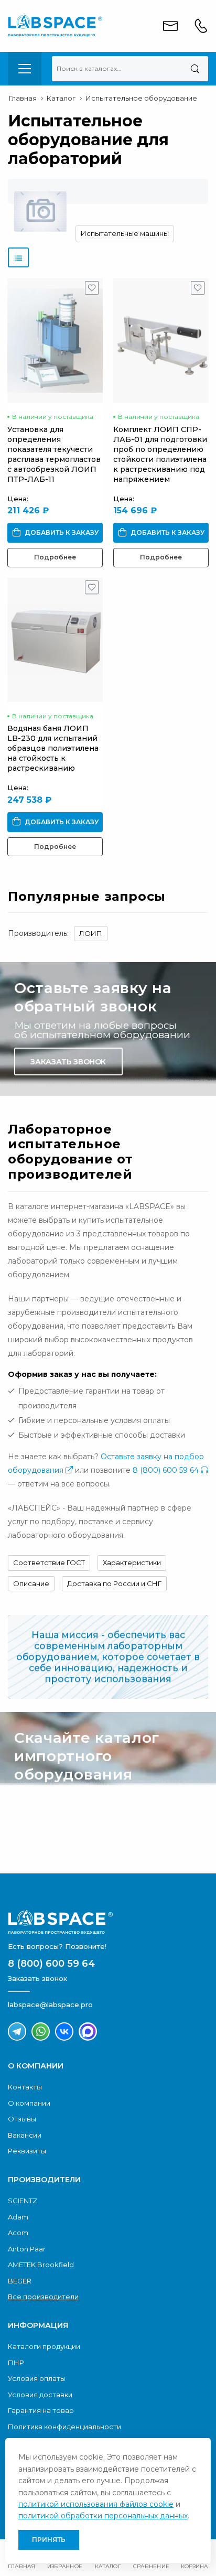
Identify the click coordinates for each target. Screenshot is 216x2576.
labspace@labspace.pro (50, 2004)
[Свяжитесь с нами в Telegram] (17, 2031)
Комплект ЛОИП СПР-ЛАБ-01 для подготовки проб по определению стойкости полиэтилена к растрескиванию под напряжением (160, 454)
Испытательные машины (125, 233)
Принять (49, 2540)
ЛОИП (91, 933)
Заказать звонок (68, 1062)
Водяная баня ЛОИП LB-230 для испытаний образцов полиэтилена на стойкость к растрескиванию (53, 748)
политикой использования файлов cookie (96, 2504)
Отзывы (22, 2119)
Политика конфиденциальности (64, 2427)
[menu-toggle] (25, 69)
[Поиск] (195, 69)
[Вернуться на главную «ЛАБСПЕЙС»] (108, 1922)
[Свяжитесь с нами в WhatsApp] (41, 2031)
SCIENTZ (23, 2201)
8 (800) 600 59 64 (167, 1470)
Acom (18, 2233)
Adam (18, 2217)
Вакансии (25, 2135)
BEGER (20, 2281)
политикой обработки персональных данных (103, 2516)
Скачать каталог (68, 1839)
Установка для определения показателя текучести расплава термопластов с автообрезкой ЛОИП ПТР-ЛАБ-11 (54, 454)
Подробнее (55, 557)
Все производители (43, 2297)
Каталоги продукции (44, 2346)
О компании (29, 2103)
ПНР (16, 2363)
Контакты (25, 2087)
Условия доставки (40, 2395)
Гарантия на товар (41, 2410)
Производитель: (38, 933)
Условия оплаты (37, 2378)
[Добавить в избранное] (92, 290)
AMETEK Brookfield (41, 2265)
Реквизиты (27, 2151)
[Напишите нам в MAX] (88, 2031)
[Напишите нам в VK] (64, 2031)
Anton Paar (27, 2249)
